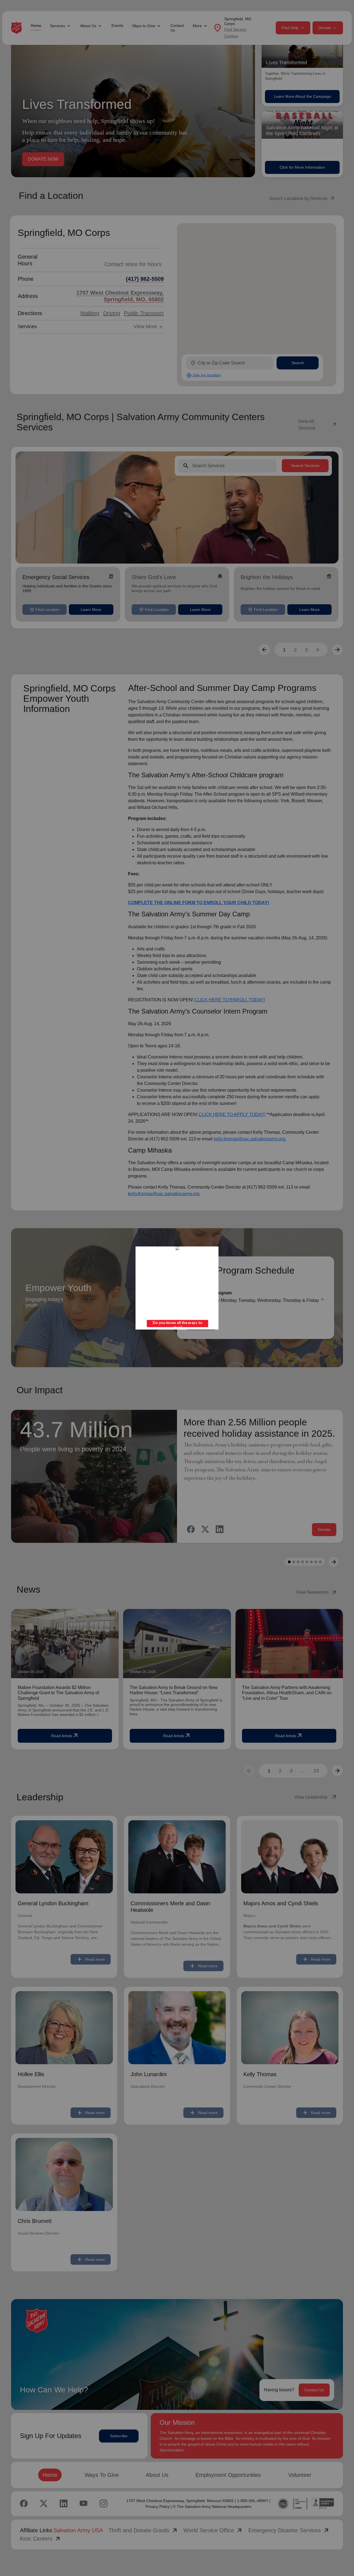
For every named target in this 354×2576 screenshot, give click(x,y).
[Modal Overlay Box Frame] (177, 1288)
